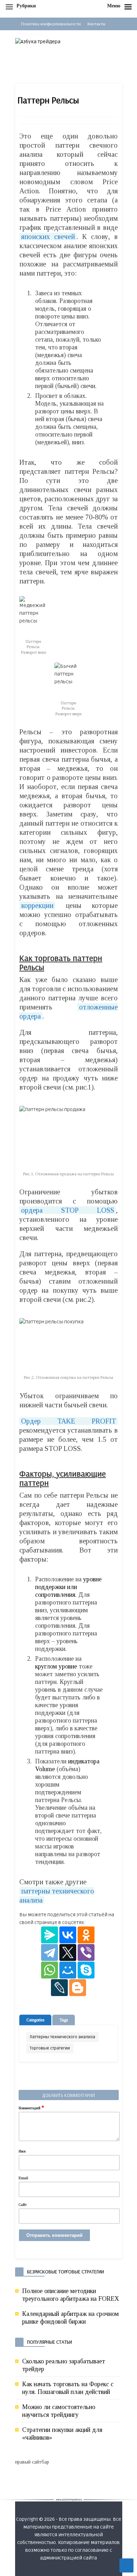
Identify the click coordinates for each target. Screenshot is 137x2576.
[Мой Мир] (68, 1970)
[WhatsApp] (50, 1970)
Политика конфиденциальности (51, 24)
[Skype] (86, 1970)
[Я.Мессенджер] (50, 1935)
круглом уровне (56, 1666)
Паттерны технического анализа (63, 2037)
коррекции (37, 905)
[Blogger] (78, 1988)
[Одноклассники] (86, 1935)
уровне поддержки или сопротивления (68, 1587)
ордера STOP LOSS (68, 1210)
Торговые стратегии (50, 2048)
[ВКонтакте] (68, 1935)
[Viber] (86, 1952)
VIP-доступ (32, 34)
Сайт (23, 2204)
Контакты (96, 24)
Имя (22, 2151)
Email (23, 2178)
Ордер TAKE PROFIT (68, 1421)
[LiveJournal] (59, 1988)
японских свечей (48, 237)
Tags (64, 2020)
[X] (68, 1952)
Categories (35, 2020)
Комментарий (31, 2107)
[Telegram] (50, 1952)
